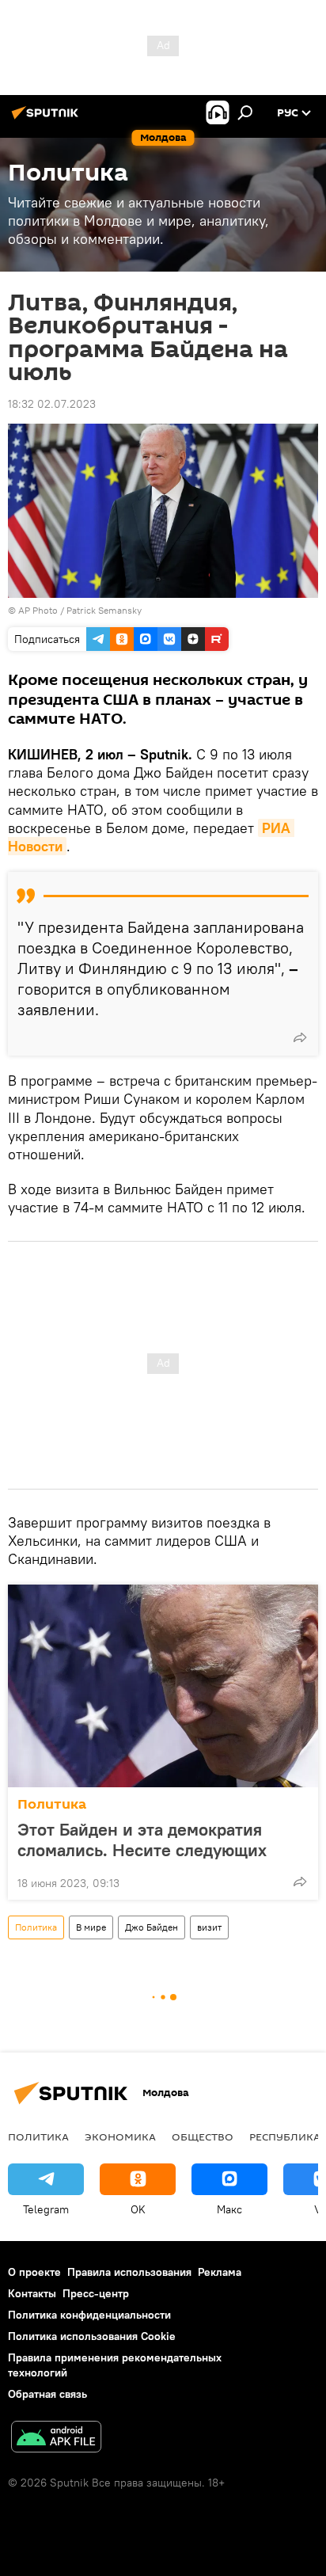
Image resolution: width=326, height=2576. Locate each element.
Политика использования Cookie (92, 2336)
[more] (300, 1037)
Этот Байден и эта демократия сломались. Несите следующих (142, 1840)
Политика (52, 1804)
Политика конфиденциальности (89, 2315)
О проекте (34, 2272)
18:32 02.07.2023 (52, 404)
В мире (91, 1927)
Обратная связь (47, 2394)
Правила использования (129, 2272)
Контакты (32, 2293)
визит (209, 1927)
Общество (203, 2137)
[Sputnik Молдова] (47, 119)
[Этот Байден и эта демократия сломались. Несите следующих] (163, 1686)
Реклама (220, 2272)
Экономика (120, 2137)
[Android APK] (56, 2439)
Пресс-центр (96, 2293)
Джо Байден (152, 1927)
